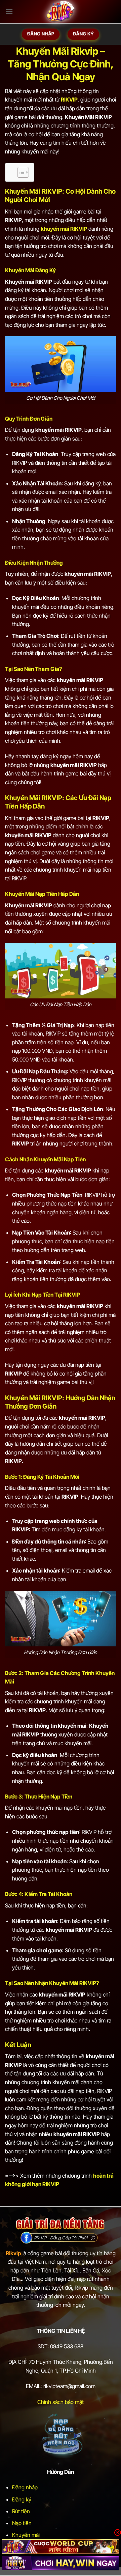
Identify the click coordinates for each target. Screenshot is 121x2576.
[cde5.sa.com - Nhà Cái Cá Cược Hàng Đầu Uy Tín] (61, 12)
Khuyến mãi (26, 2535)
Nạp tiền (22, 2523)
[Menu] (9, 11)
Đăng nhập (25, 2487)
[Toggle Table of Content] (20, 172)
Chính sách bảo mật (61, 2402)
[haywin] (61, 2563)
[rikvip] (61, 2546)
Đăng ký (22, 2499)
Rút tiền (21, 2511)
